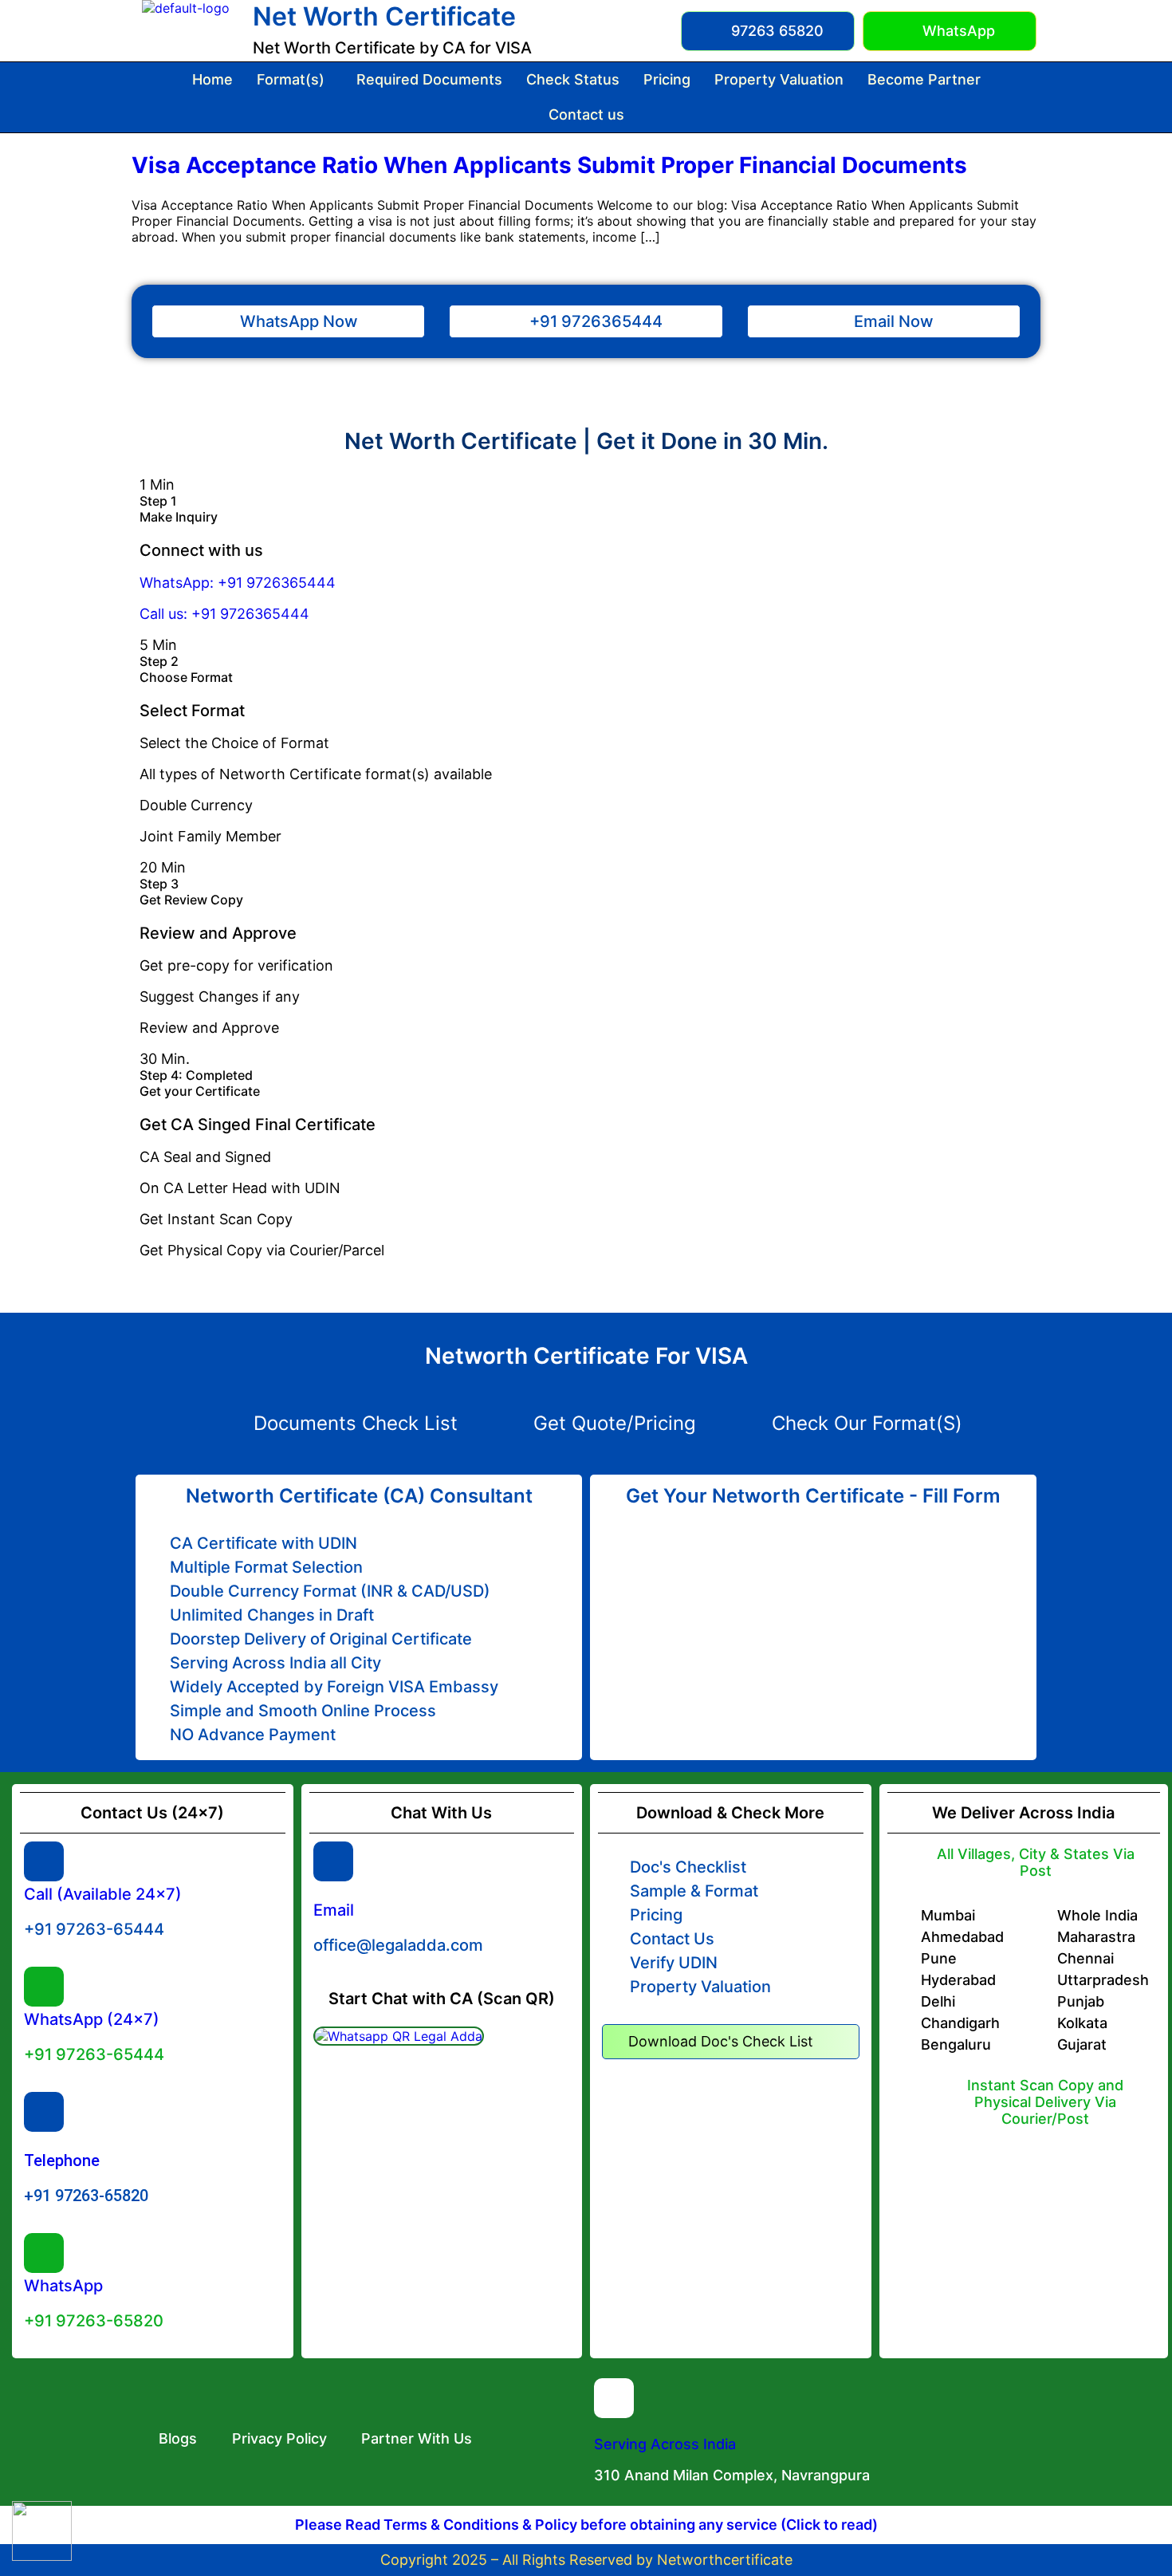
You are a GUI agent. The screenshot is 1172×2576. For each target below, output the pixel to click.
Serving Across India (665, 2444)
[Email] (333, 1861)
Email (334, 1910)
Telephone (62, 2160)
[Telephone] (44, 2112)
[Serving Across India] (614, 2398)
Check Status (573, 79)
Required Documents (429, 79)
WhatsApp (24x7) (92, 2019)
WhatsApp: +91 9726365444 (238, 583)
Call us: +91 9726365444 (224, 614)
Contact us (586, 114)
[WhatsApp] (44, 2253)
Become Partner (924, 79)
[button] (295, 80)
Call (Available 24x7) (103, 1894)
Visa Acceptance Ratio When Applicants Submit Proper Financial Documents (549, 165)
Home (212, 79)
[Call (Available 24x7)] (44, 1861)
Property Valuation (779, 79)
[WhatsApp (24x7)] (44, 1987)
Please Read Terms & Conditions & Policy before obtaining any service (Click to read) (586, 2525)
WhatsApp (63, 2286)
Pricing (667, 79)
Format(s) (291, 79)
